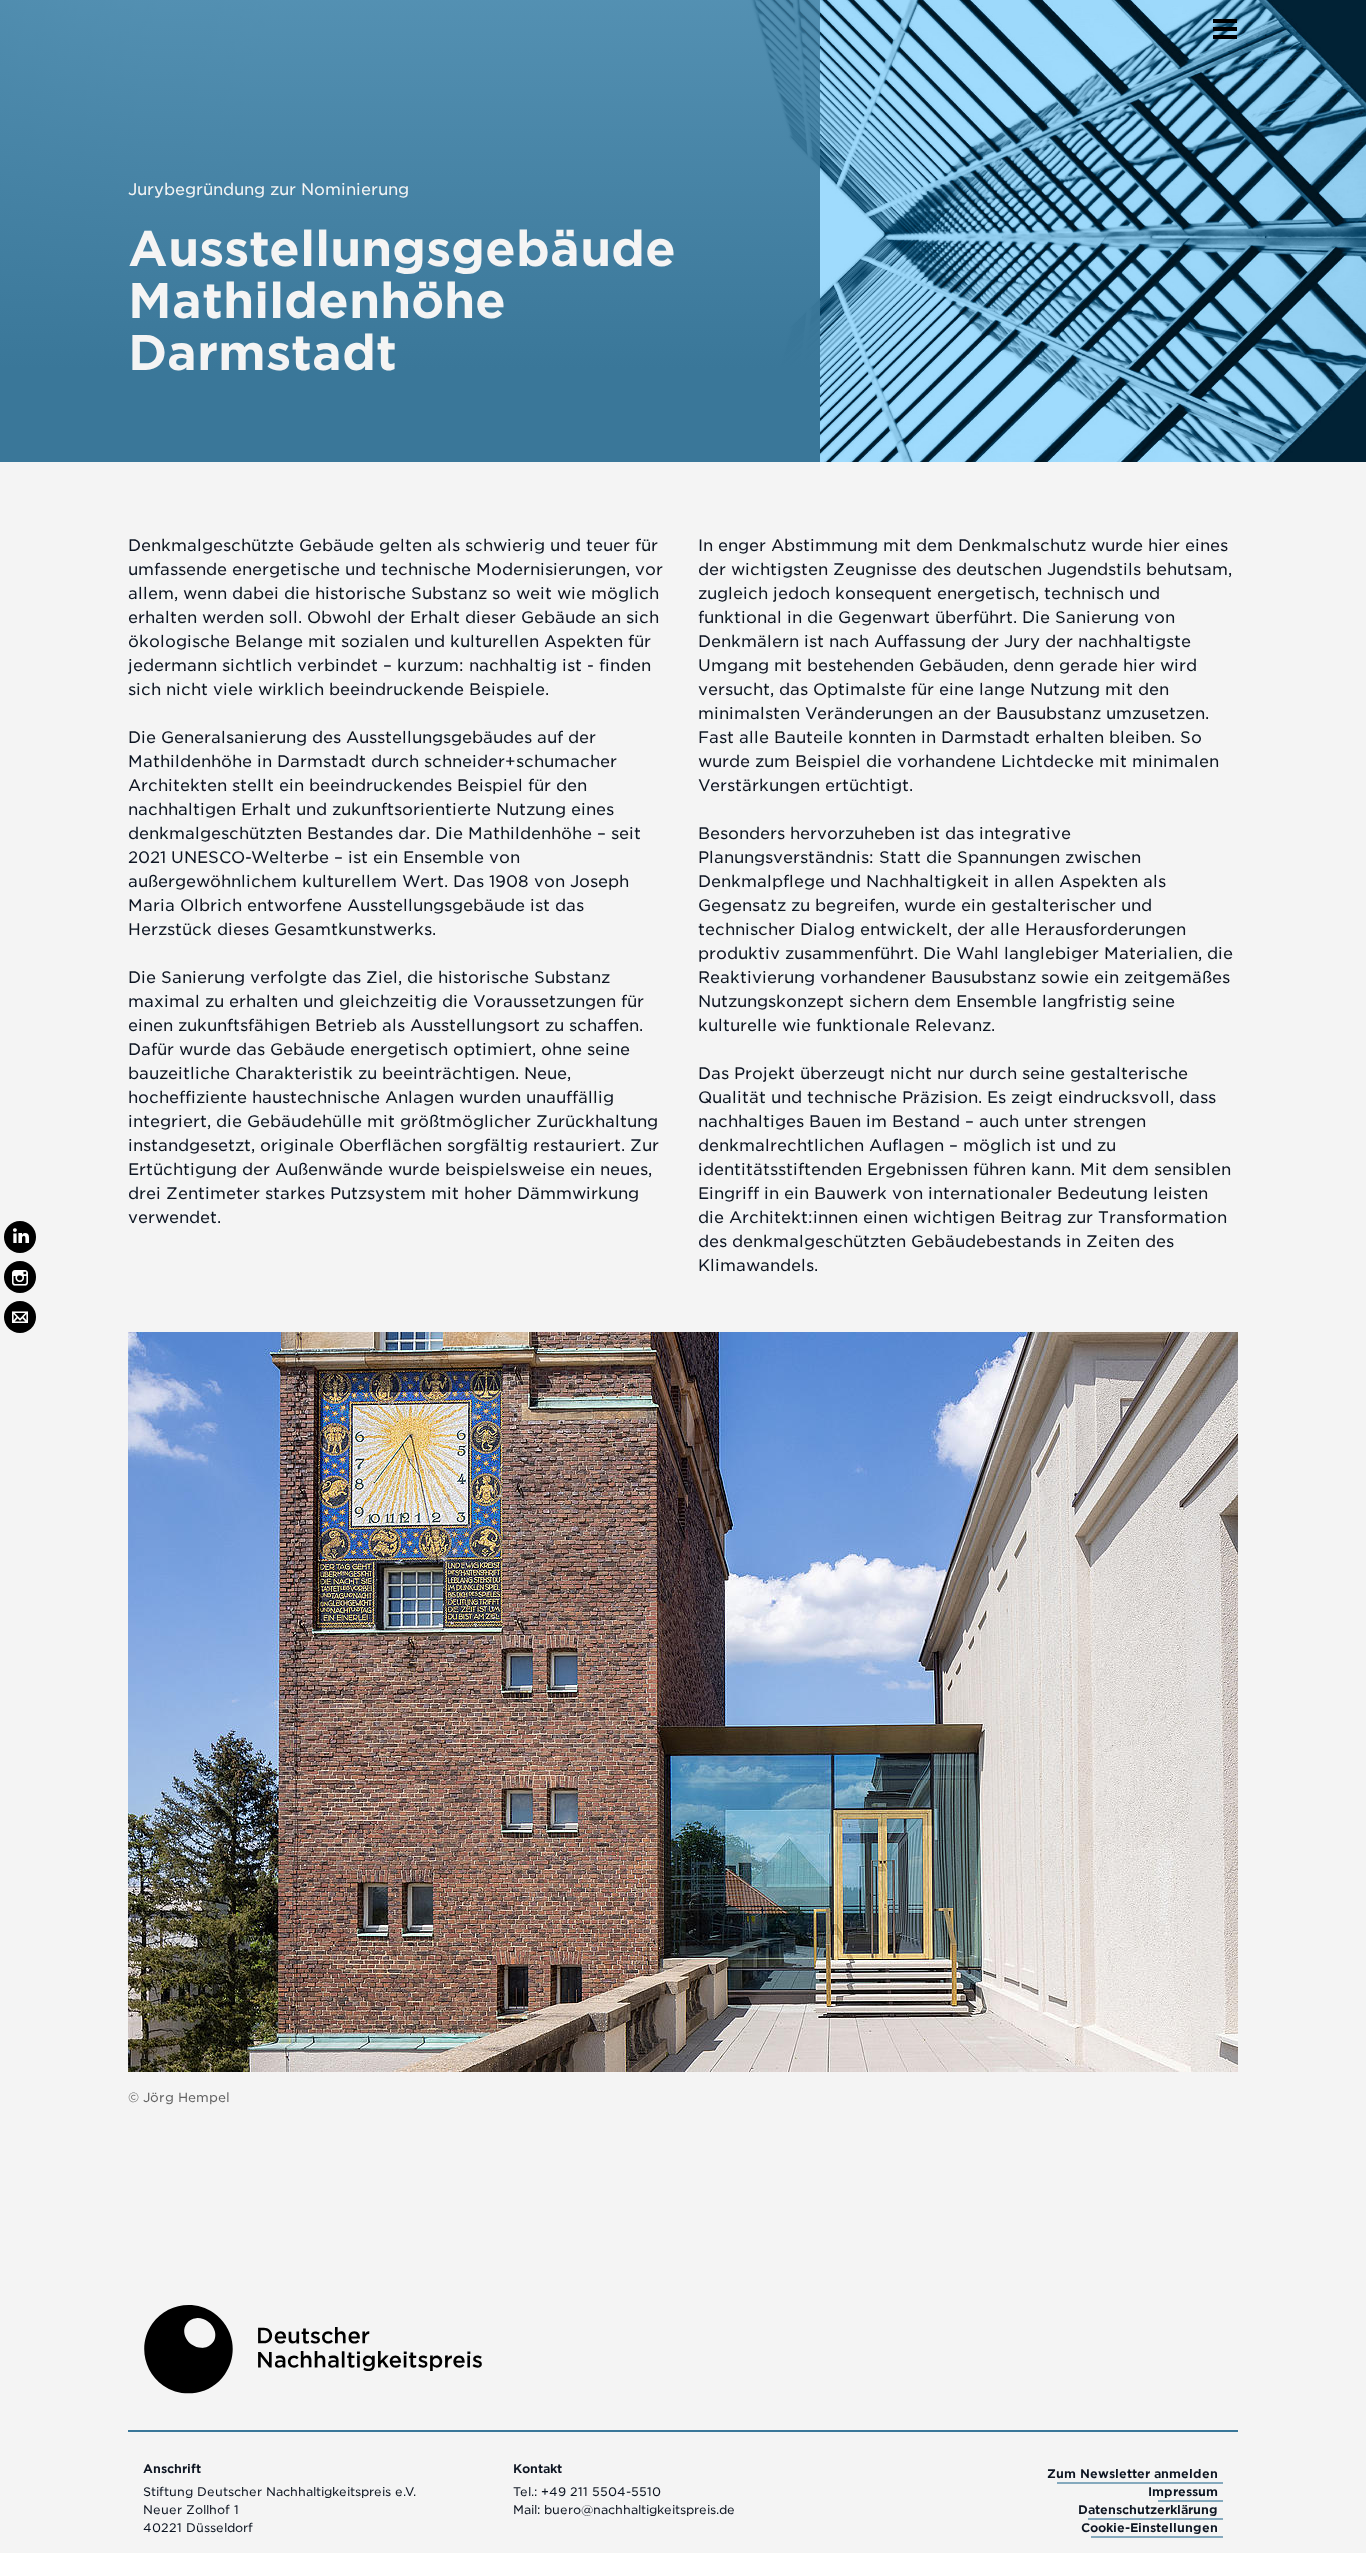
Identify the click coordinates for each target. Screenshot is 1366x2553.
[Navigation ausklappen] (1225, 23)
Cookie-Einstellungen (1149, 2527)
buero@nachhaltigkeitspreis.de (639, 2509)
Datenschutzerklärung (1148, 2509)
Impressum (1183, 2491)
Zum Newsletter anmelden (1132, 2473)
